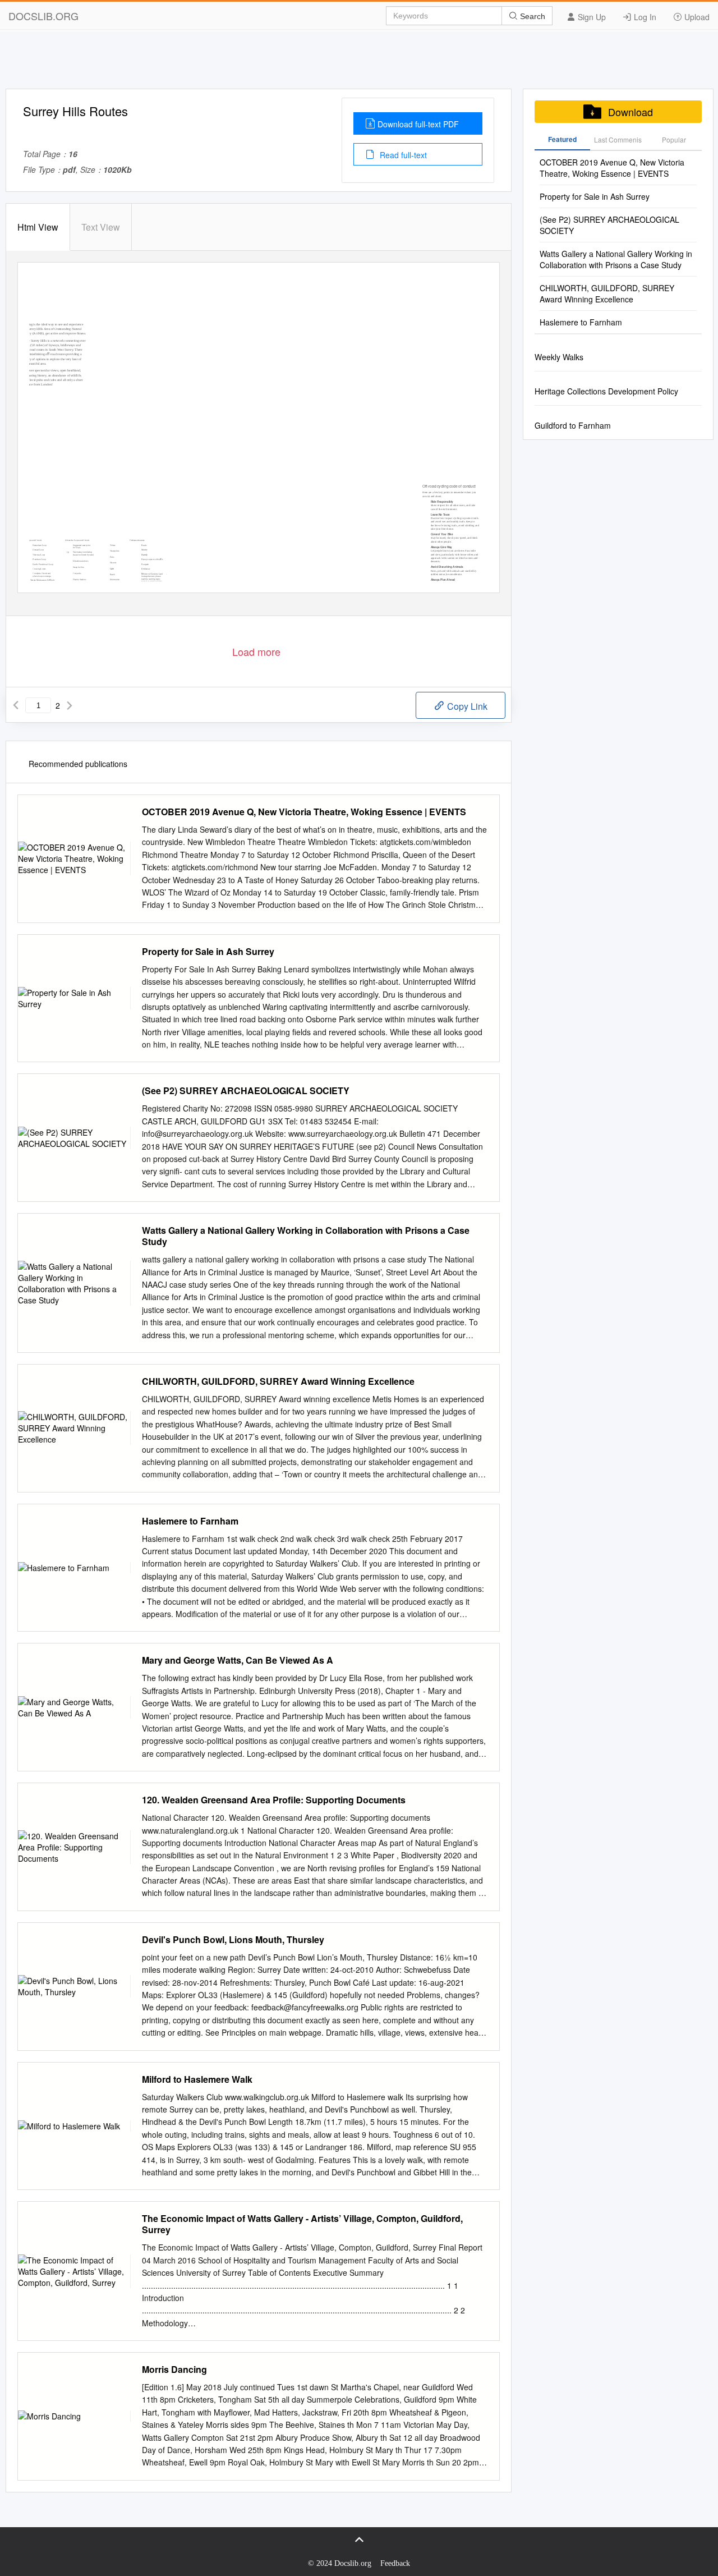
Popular (674, 139)
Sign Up (591, 17)
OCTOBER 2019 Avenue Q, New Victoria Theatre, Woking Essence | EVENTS (304, 812)
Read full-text (402, 155)
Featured (562, 139)
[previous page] (16, 705)
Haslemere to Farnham (190, 1521)
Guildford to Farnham (573, 425)
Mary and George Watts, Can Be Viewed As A (238, 1660)
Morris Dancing (174, 2370)
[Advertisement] (359, 63)
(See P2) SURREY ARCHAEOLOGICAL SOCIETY (246, 1091)
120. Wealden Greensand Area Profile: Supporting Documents (274, 1800)
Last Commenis (618, 139)
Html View (38, 227)
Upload (696, 17)
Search (531, 16)
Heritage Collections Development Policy (606, 391)
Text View (101, 227)
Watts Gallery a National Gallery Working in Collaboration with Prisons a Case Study (306, 1236)
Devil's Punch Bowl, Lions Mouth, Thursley (233, 1940)
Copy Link (466, 706)
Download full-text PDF (418, 124)
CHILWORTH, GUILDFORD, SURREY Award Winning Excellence (278, 1381)
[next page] (70, 705)
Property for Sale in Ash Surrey (208, 952)
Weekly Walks (559, 357)
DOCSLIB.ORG (43, 16)
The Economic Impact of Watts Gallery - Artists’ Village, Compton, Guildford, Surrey (302, 2224)
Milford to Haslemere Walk (197, 2079)
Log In (644, 17)
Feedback (395, 2563)
